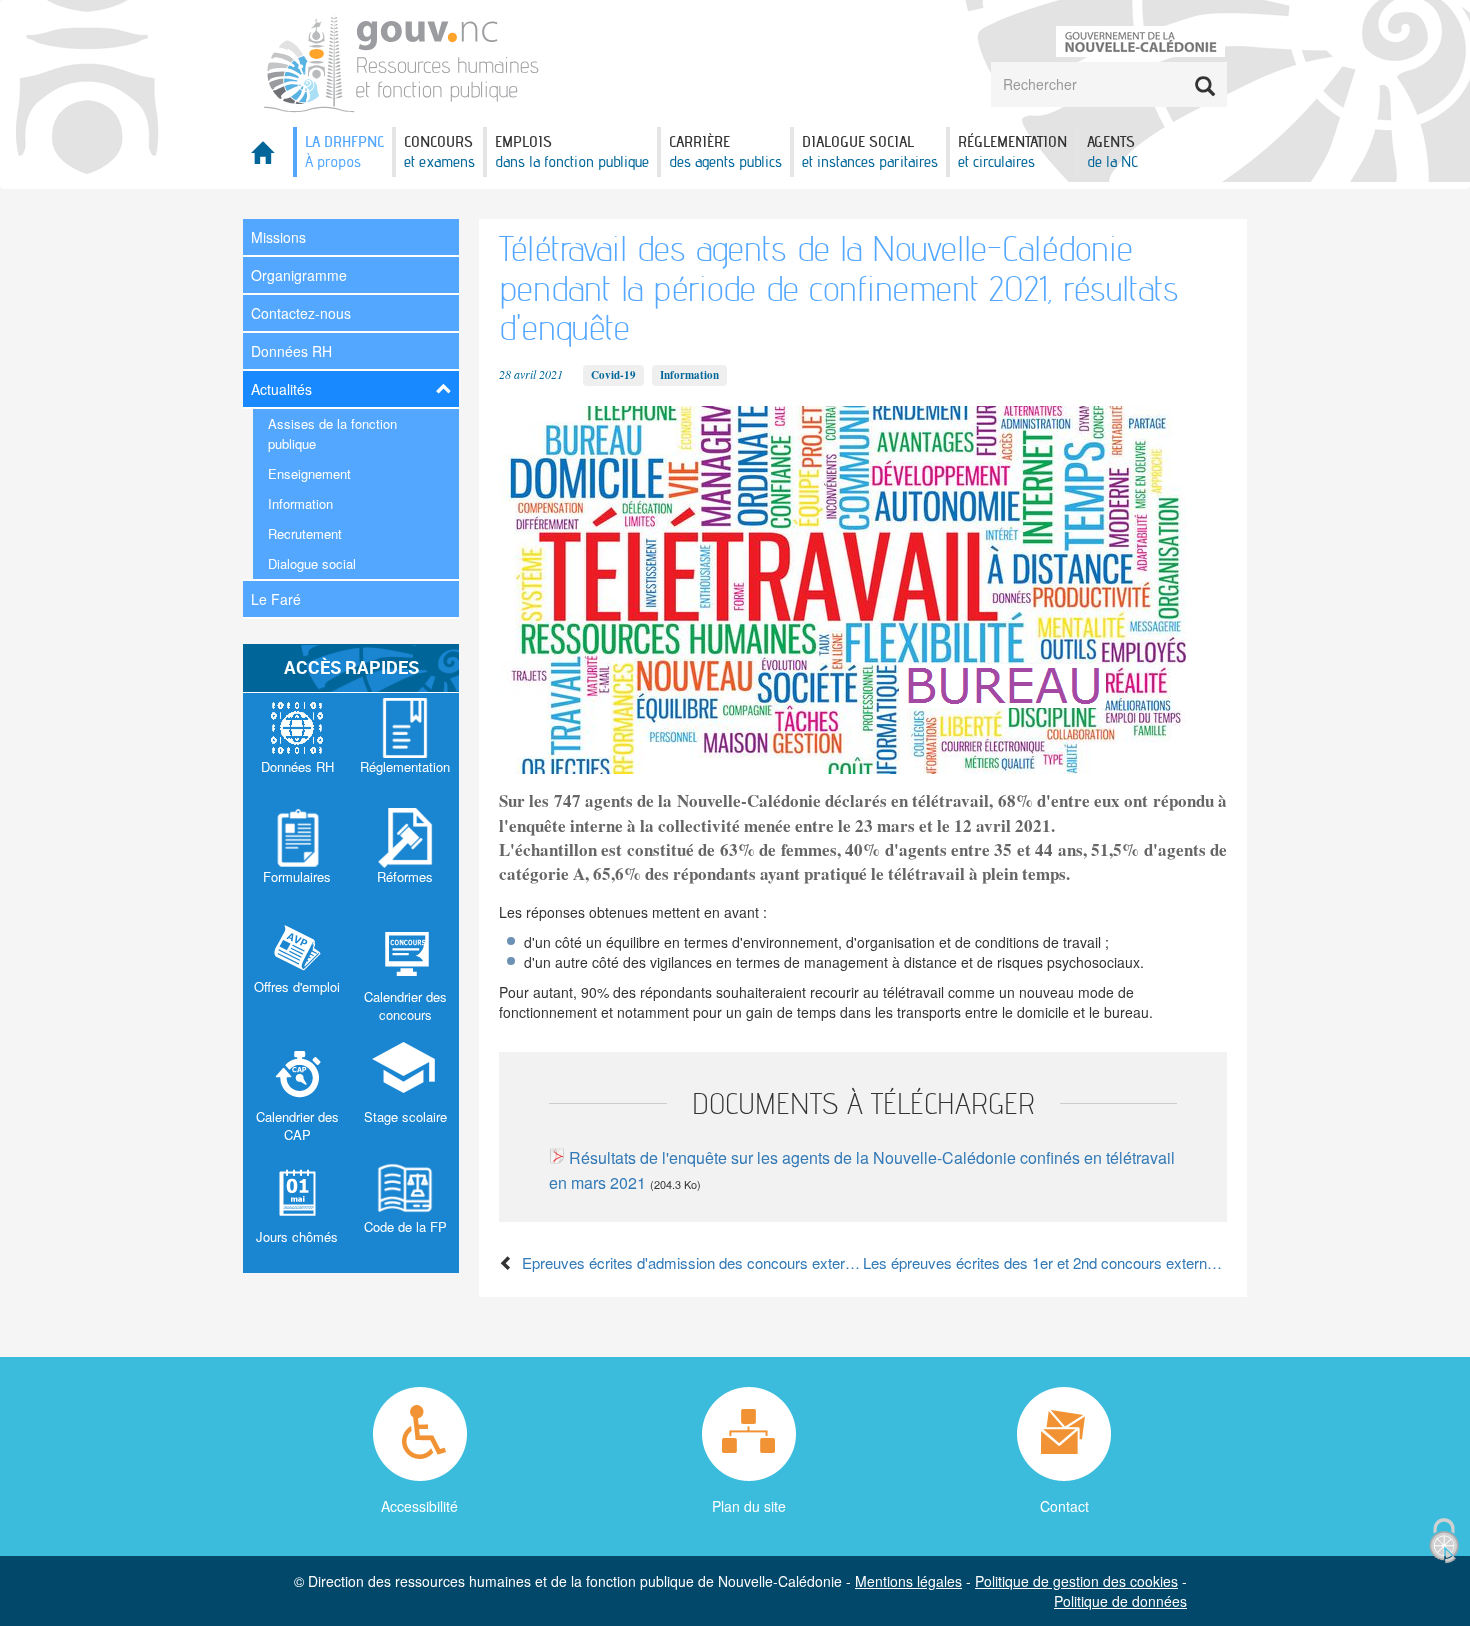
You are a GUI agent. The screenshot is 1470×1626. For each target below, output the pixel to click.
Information (300, 503)
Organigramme (299, 275)
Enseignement (309, 473)
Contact (1064, 1506)
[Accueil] (402, 61)
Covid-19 (613, 375)
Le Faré (276, 599)
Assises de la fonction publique (332, 433)
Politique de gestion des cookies (1076, 1581)
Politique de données (1120, 1601)
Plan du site (749, 1506)
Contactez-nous (301, 313)
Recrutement (305, 533)
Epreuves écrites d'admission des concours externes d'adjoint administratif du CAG (688, 1262)
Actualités (281, 389)
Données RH (291, 351)
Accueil (268, 158)
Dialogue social (312, 563)
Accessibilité (419, 1506)
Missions (278, 237)
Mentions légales (908, 1581)
